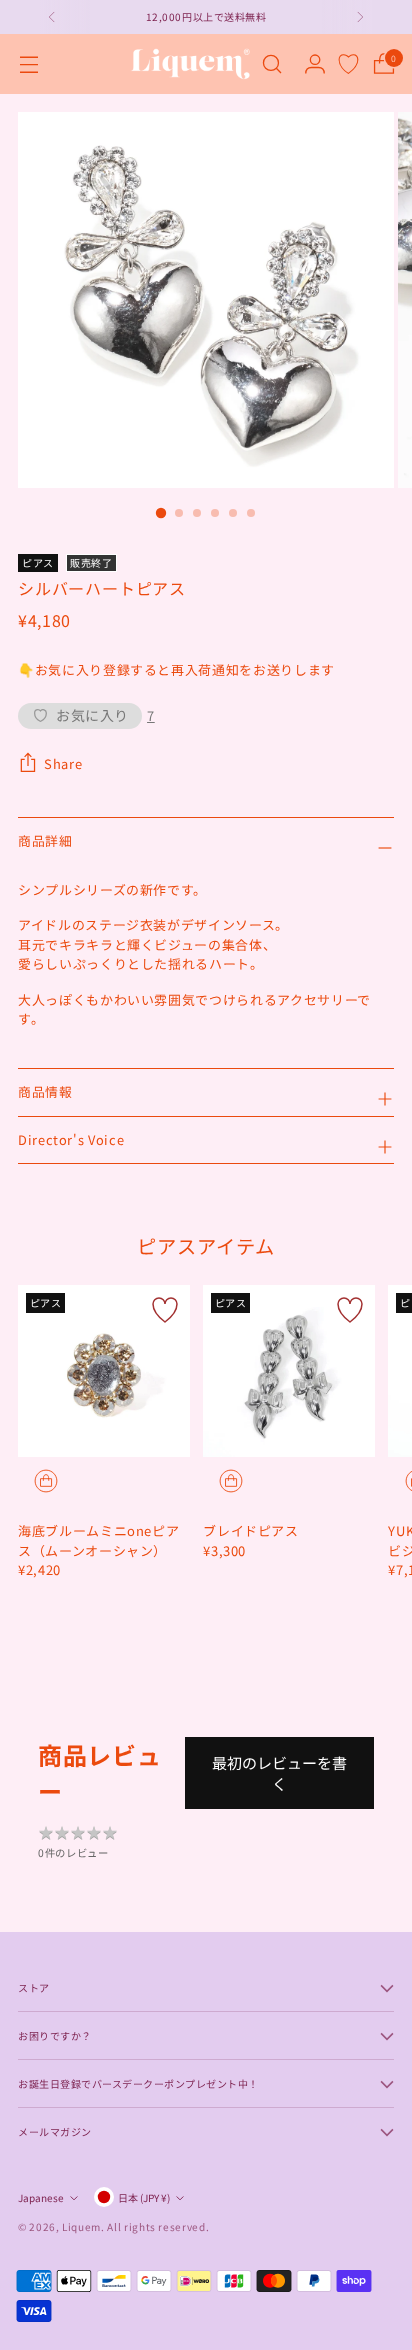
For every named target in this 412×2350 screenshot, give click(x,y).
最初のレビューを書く (279, 1773)
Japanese (41, 2197)
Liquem (81, 2226)
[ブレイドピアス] (289, 1371)
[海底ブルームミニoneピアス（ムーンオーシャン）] (104, 1371)
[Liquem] (190, 64)
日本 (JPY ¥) (144, 2197)
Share (63, 763)
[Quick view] (46, 1481)
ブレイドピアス (251, 1530)
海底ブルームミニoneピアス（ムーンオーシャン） (98, 1540)
